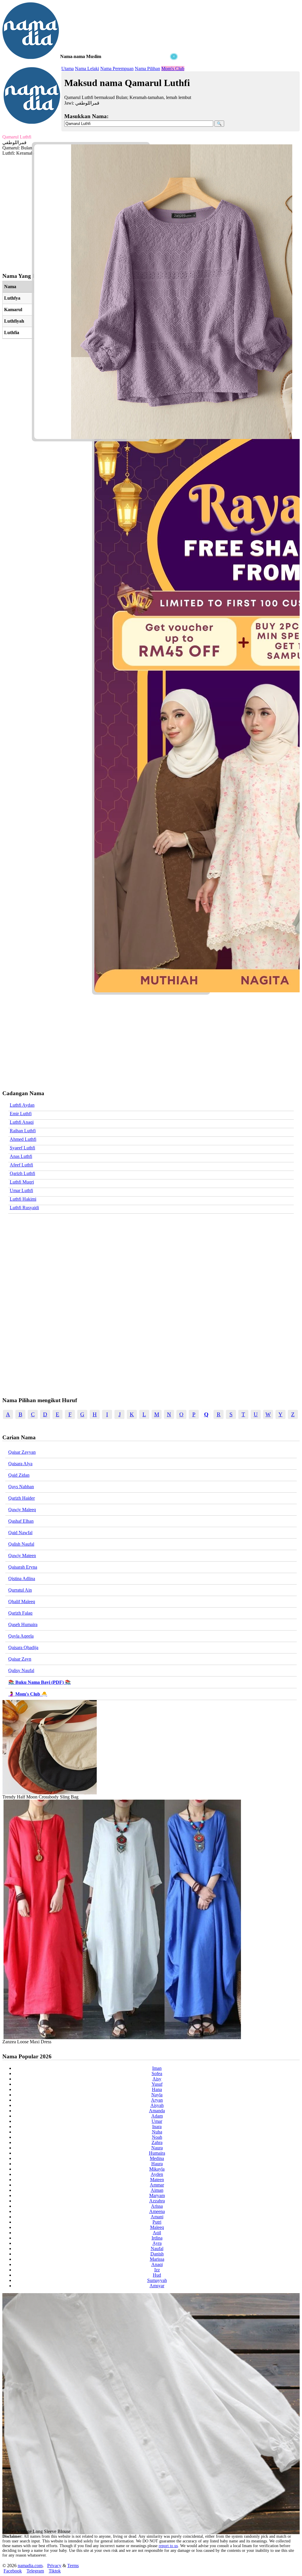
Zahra (157, 2142)
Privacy (54, 2566)
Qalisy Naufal (21, 1670)
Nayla (157, 2095)
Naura (157, 2148)
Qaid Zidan (19, 1475)
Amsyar (157, 2286)
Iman (157, 2068)
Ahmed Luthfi (23, 1139)
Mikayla (157, 2169)
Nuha (157, 2132)
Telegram (35, 2571)
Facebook (13, 2571)
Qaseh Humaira (23, 1624)
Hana (157, 2089)
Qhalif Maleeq (22, 1601)
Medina (157, 2158)
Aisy (157, 2079)
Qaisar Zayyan (22, 1452)
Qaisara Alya (20, 1464)
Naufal (157, 2249)
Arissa (157, 2206)
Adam (157, 2116)
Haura (157, 2164)
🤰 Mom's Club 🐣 (28, 1694)
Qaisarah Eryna (23, 1567)
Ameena (157, 2211)
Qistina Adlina (22, 1579)
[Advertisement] (91, 97)
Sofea (157, 2073)
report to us (168, 2546)
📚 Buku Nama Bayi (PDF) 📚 (40, 1682)
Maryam (157, 2195)
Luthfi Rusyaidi (24, 1208)
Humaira (157, 2153)
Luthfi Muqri (22, 1182)
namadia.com (30, 2566)
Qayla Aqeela (21, 1636)
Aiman (157, 2190)
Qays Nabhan (21, 1487)
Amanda (157, 2111)
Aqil (157, 2233)
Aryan (157, 2100)
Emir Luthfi (21, 1114)
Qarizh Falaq (20, 1613)
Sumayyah (157, 2280)
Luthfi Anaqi (22, 1122)
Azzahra (157, 2201)
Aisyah (157, 2105)
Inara (157, 2127)
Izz (157, 2270)
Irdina (157, 2238)
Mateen (157, 2180)
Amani (157, 2217)
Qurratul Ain (20, 1590)
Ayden (157, 2174)
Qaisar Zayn (20, 1659)
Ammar (157, 2185)
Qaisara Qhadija (23, 1647)
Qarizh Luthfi (22, 1173)
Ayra (157, 2243)
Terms (73, 2566)
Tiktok (55, 2571)
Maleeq (157, 2227)
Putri (157, 2222)
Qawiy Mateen (22, 1556)
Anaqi (157, 2264)
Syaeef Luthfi (22, 1148)
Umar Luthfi (21, 1190)
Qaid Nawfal (20, 1533)
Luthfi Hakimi (23, 1199)
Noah (157, 2137)
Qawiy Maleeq (22, 1510)
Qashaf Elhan (21, 1521)
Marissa (157, 2259)
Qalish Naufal (21, 1544)
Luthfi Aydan (22, 1105)
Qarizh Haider (22, 1498)
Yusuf (157, 2084)
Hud (157, 2275)
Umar (157, 2121)
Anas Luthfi (21, 1156)
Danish (157, 2254)
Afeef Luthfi (21, 1165)
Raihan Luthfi (23, 1131)
